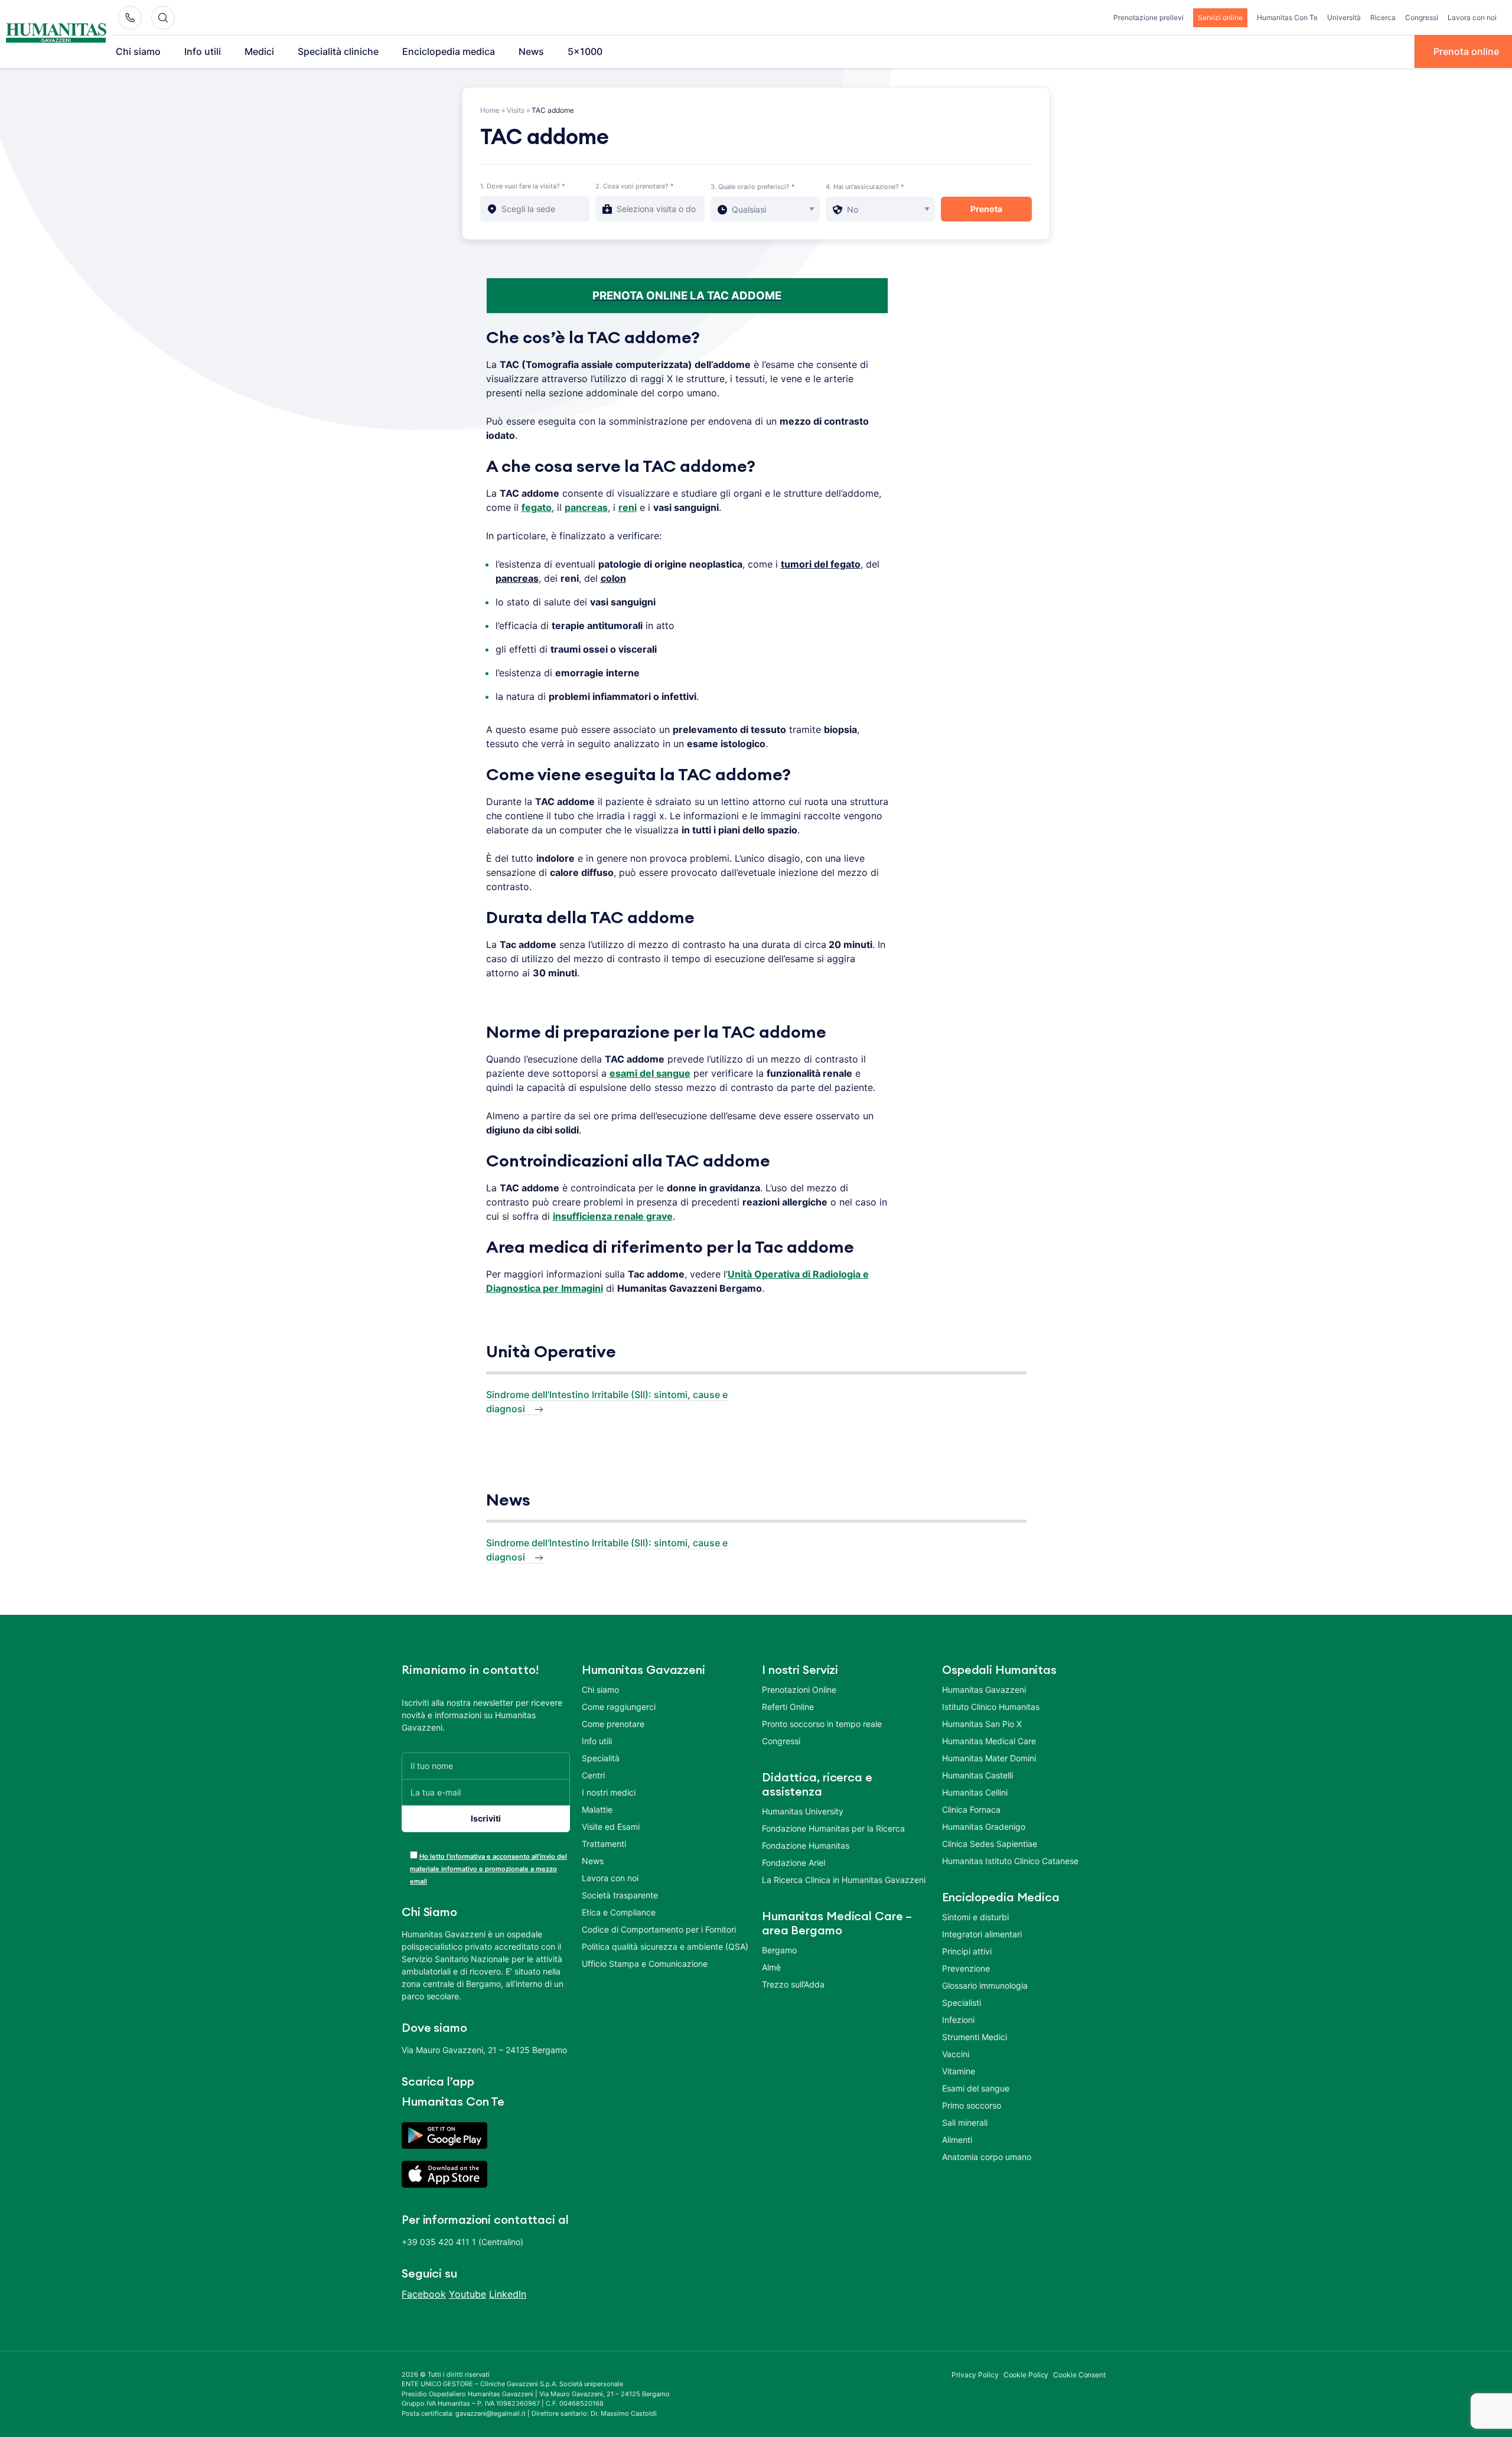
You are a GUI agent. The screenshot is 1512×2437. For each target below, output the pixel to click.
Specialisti (962, 2003)
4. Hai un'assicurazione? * (865, 187)
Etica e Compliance (619, 1912)
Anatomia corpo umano (987, 2157)
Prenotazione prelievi (1148, 17)
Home (490, 110)
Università (1344, 17)
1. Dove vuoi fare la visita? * (523, 186)
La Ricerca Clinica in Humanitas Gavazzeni (844, 1880)
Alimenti (957, 2140)
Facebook (424, 2294)
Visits (516, 110)
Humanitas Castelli (977, 1775)
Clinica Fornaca (971, 1809)
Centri (593, 1775)
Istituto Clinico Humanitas (991, 1707)
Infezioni (958, 2020)
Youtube (467, 2294)
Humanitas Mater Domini (989, 1758)
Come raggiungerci (619, 1707)
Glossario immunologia (985, 1985)
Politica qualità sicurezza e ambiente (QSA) (665, 1946)
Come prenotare (613, 1724)
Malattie (597, 1809)
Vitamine (959, 2071)
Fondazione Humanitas (806, 1845)
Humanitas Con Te (1287, 17)
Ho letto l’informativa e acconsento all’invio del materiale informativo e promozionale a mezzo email (488, 1869)
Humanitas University (803, 1811)
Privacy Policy (975, 2375)
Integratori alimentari (982, 1934)
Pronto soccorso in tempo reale (822, 1724)
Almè (771, 1967)
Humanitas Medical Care (989, 1741)
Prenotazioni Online (799, 1690)
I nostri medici (609, 1792)
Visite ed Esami (611, 1827)
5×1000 (585, 51)
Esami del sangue (976, 2088)
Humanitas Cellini (975, 1792)
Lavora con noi (1472, 17)
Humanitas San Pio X (982, 1724)
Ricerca (1383, 17)
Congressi (1422, 17)
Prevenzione (966, 1968)
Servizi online (1220, 17)
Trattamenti (604, 1844)
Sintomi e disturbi (975, 1917)
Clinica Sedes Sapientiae (990, 1844)
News (531, 51)
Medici (259, 51)
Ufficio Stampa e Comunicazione (645, 1964)
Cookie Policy (1026, 2375)
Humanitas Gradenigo (984, 1827)
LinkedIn (508, 2294)
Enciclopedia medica (449, 51)
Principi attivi (967, 1951)
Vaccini (956, 2054)
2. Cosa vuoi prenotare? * (635, 186)
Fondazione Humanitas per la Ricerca (833, 1828)
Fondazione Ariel (794, 1863)
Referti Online (788, 1707)
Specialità (601, 1758)
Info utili (203, 51)
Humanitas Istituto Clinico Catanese (1010, 1861)
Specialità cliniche (338, 51)
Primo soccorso (972, 2105)
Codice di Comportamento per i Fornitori (659, 1929)
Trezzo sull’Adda (793, 1984)
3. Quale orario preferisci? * (753, 187)
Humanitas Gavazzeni (984, 1690)
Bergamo (779, 1950)
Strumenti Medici (975, 2037)
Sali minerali (965, 2122)
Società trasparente (620, 1895)
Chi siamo (138, 51)
